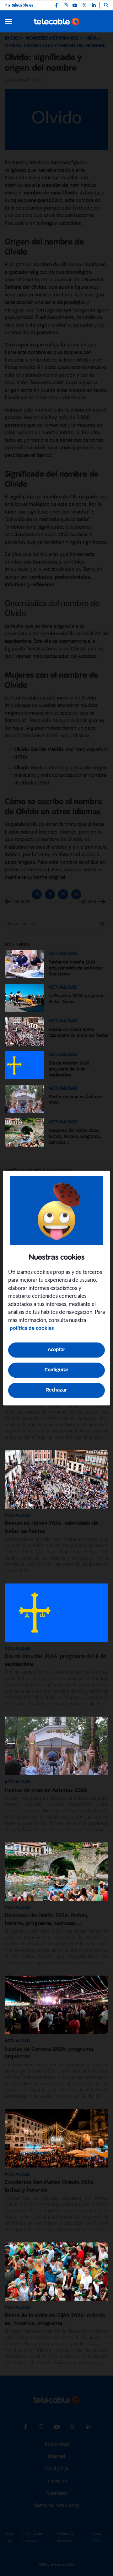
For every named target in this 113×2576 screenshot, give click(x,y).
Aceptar (56, 1350)
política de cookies (32, 1328)
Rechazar (56, 1390)
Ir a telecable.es (19, 5)
